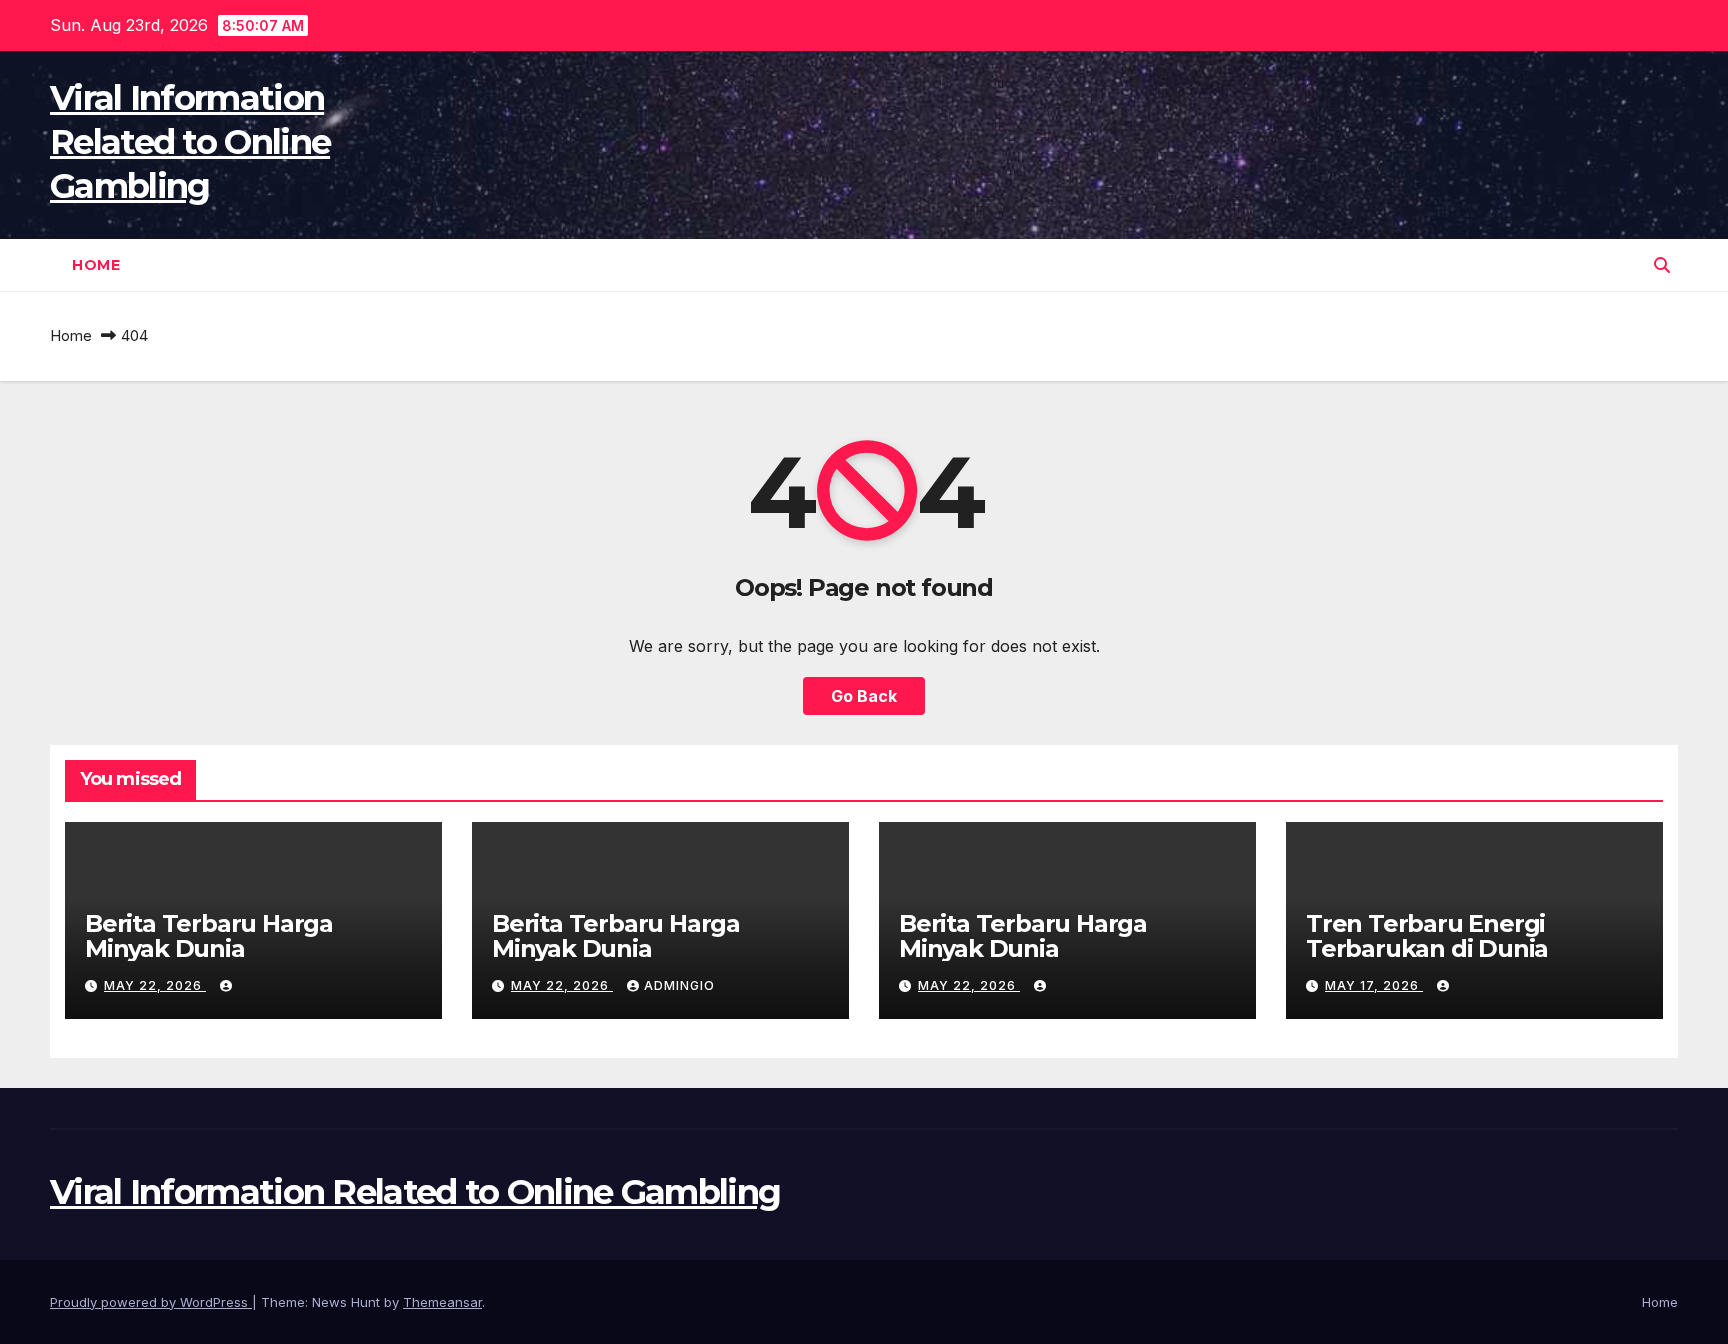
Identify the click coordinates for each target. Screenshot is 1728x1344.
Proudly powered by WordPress (151, 1302)
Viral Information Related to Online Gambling (190, 142)
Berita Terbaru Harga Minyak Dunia (209, 936)
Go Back (864, 696)
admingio (679, 985)
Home (96, 265)
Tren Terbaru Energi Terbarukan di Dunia (1427, 936)
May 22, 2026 (155, 985)
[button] (1662, 265)
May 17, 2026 (1374, 985)
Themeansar (442, 1302)
